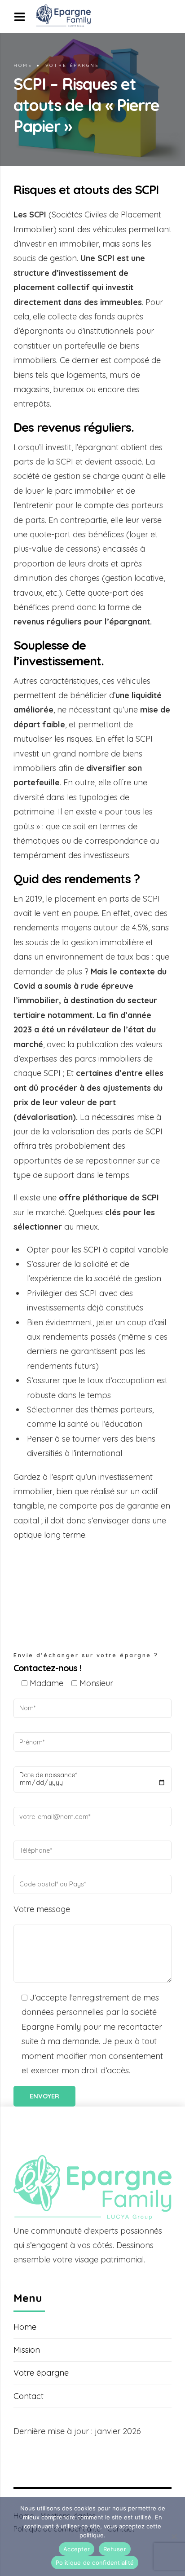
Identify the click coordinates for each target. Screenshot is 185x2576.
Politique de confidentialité (95, 2563)
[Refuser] (174, 2536)
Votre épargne (72, 65)
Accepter (77, 2549)
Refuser (115, 2549)
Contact (29, 2396)
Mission (27, 2350)
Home (23, 65)
